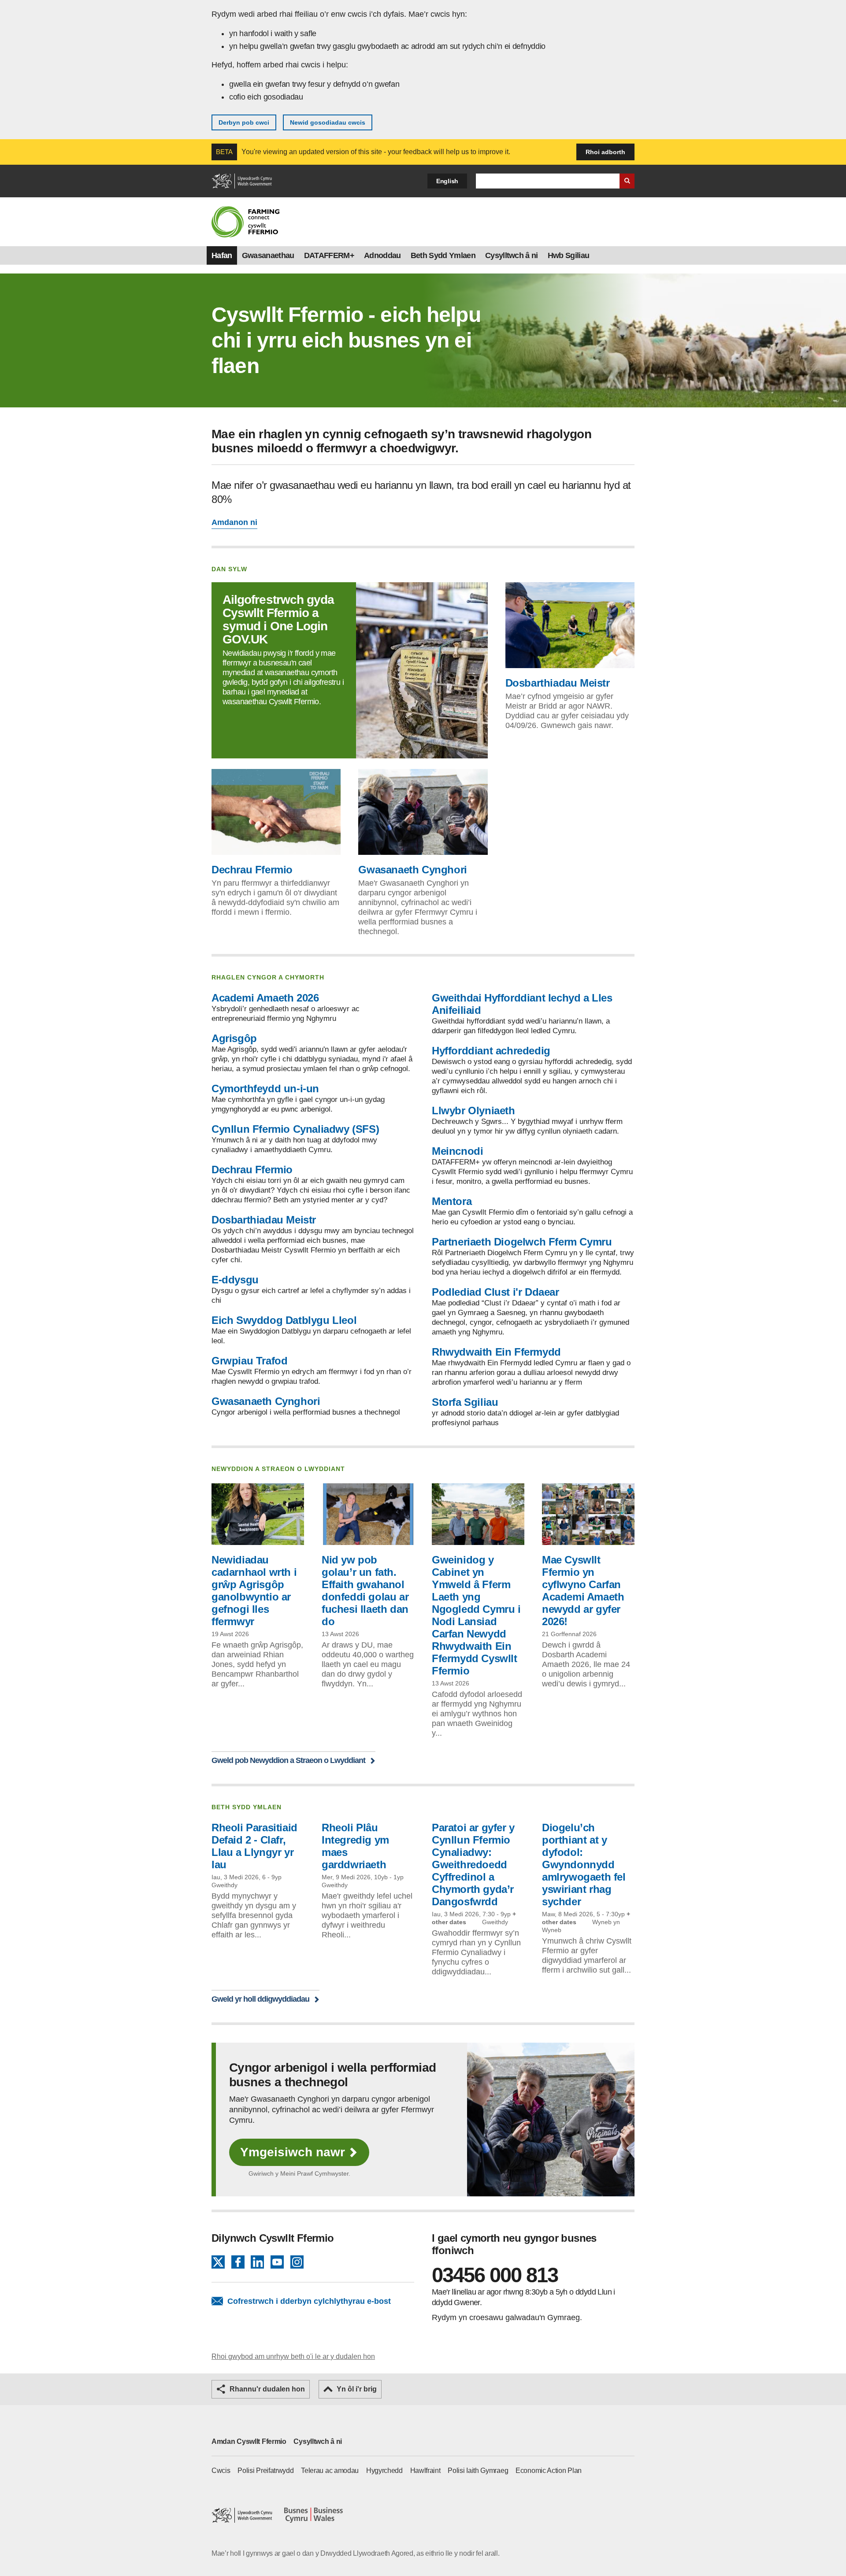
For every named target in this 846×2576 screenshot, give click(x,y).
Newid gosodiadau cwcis (328, 122)
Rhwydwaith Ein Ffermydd (496, 1352)
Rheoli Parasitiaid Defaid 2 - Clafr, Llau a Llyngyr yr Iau (254, 1846)
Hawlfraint (425, 2471)
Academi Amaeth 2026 (265, 998)
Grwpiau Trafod (249, 1361)
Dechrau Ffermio (252, 870)
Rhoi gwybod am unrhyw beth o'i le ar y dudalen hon (293, 2356)
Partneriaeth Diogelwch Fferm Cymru (522, 1242)
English (447, 181)
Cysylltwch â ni (512, 255)
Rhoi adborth (605, 152)
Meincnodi (457, 1151)
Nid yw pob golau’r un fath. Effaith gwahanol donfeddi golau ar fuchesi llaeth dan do (365, 1591)
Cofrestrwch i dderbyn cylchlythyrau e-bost (309, 2301)
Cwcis (221, 2471)
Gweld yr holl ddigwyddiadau (260, 1999)
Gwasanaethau (268, 255)
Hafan (222, 255)
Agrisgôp (234, 1038)
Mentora (452, 1201)
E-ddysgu (235, 1280)
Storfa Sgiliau (465, 1402)
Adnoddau (382, 255)
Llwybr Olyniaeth (473, 1111)
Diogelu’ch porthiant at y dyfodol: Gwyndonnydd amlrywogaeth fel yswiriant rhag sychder (584, 1865)
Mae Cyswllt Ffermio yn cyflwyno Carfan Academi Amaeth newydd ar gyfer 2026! (583, 1591)
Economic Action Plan (549, 2471)
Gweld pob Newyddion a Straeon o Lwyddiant (288, 1760)
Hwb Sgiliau (569, 255)
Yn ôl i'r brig (357, 2389)
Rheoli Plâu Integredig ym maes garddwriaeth (355, 1846)
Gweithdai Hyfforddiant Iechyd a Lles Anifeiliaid (522, 1004)
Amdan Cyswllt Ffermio (249, 2441)
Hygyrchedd (384, 2471)
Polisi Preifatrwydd (265, 2471)
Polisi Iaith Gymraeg (478, 2471)
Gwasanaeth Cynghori (412, 870)
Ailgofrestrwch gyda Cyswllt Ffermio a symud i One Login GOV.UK (278, 619)
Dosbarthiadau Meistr (558, 683)
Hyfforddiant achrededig (491, 1051)
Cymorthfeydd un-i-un (265, 1088)
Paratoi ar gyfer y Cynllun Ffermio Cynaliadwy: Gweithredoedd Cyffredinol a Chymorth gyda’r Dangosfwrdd (473, 1865)
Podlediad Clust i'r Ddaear (495, 1292)
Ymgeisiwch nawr (293, 2152)
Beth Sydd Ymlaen (443, 255)
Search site (627, 181)
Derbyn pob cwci (244, 122)
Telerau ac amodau (330, 2471)
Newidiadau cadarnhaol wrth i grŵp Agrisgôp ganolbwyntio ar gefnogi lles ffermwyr (254, 1591)
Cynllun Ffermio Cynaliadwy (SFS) (295, 1129)
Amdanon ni (234, 522)
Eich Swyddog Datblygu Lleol (284, 1320)
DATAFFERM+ (329, 255)
